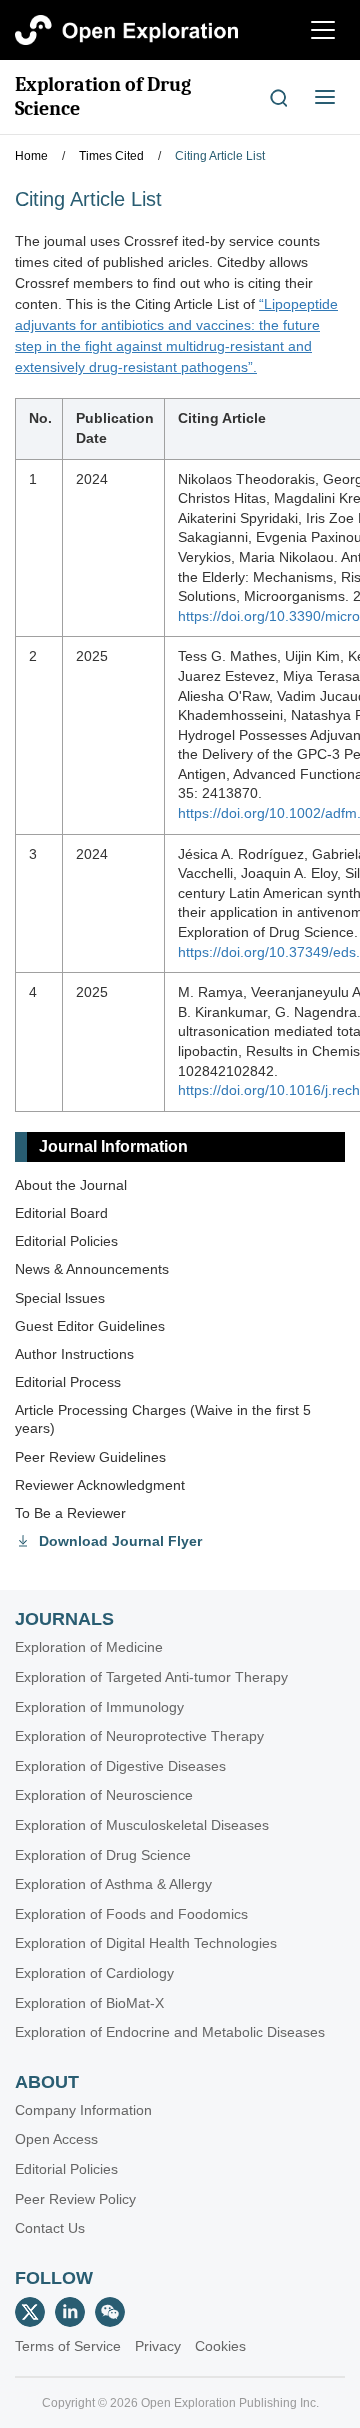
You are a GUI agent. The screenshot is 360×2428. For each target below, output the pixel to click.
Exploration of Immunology (99, 1707)
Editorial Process (68, 1382)
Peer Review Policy (75, 2199)
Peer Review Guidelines (90, 1457)
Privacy (158, 2346)
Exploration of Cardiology (94, 1973)
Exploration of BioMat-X (89, 2003)
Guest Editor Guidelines (90, 1326)
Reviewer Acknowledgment (100, 1485)
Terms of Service (68, 2346)
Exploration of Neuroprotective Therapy (139, 1736)
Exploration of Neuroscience (104, 1795)
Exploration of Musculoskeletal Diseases (142, 1825)
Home (31, 156)
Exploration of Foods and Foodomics (131, 1914)
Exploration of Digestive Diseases (120, 1766)
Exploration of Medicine (89, 1647)
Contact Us (50, 2228)
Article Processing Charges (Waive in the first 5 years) (163, 1419)
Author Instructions (74, 1354)
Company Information (83, 2110)
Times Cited (111, 156)
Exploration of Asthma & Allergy (113, 1884)
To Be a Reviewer (70, 1513)
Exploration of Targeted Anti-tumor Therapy (151, 1677)
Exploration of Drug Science (103, 96)
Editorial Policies (66, 1241)
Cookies (220, 2346)
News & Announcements (92, 1269)
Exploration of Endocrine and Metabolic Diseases (170, 2032)
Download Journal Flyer (120, 1541)
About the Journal (71, 1185)
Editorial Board (61, 1213)
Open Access (56, 2139)
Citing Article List (220, 156)
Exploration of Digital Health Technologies (146, 1943)
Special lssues (60, 1298)
